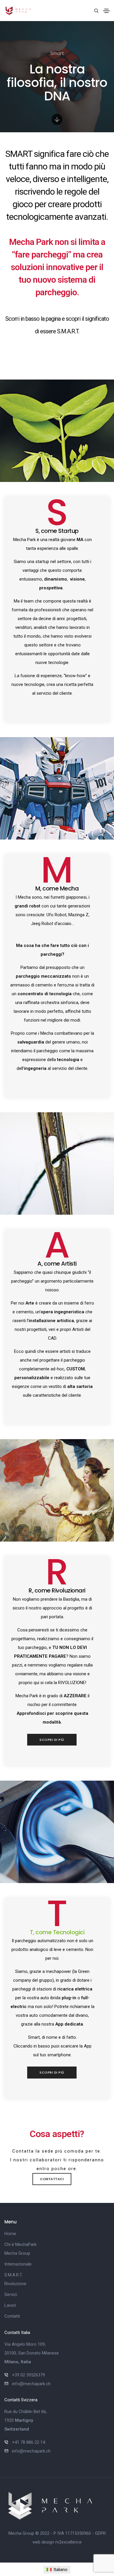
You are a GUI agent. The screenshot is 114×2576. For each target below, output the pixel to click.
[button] (52, 1740)
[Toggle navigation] (106, 11)
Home (10, 2234)
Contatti (12, 2316)
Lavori (10, 2305)
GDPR (100, 2533)
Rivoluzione (15, 2284)
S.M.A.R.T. (13, 2275)
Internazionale (18, 2264)
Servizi (11, 2294)
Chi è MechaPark (20, 2244)
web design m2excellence (57, 2542)
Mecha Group (17, 2253)
